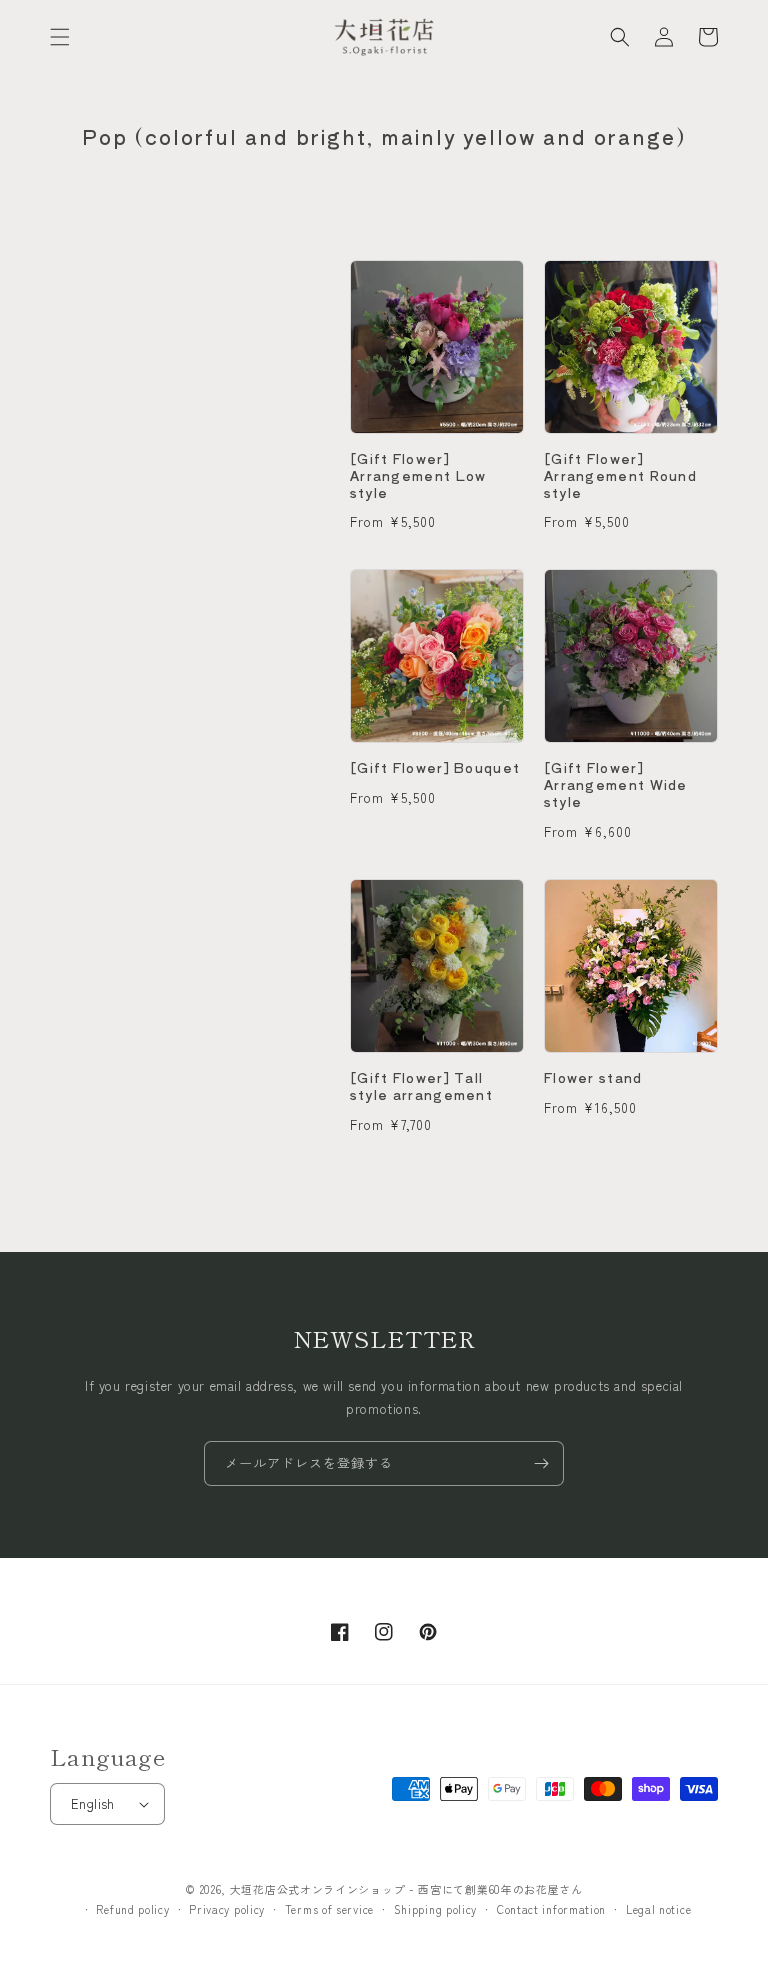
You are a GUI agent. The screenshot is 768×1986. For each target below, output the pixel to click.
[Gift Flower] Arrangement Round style (620, 476)
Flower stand (593, 1078)
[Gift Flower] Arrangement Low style (418, 476)
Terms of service (329, 1909)
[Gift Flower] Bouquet (435, 768)
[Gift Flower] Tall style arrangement (421, 1087)
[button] (60, 37)
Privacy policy (227, 1909)
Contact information (551, 1909)
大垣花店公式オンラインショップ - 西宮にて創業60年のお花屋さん (406, 1889)
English (93, 1803)
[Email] (541, 1463)
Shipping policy (436, 1909)
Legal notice (658, 1909)
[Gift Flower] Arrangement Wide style (616, 785)
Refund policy (132, 1909)
